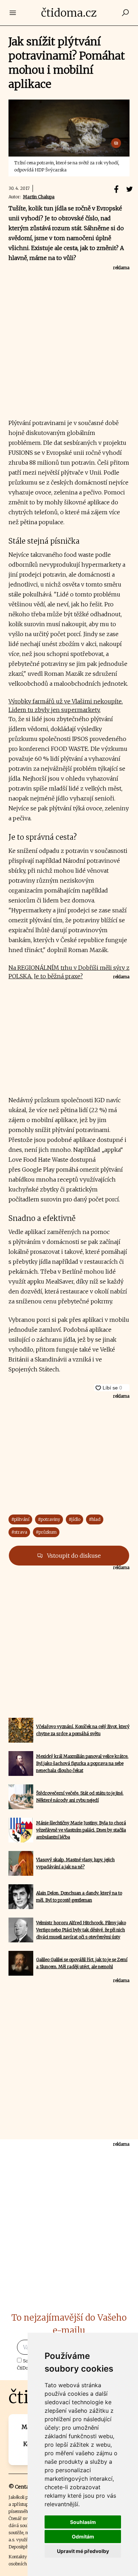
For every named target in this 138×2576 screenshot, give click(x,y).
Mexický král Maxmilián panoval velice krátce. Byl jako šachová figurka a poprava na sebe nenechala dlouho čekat (82, 1763)
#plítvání (20, 1519)
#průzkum (46, 1532)
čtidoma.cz (69, 13)
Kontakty (18, 2557)
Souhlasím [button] (83, 2522)
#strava (19, 1532)
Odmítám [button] (83, 2537)
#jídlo (74, 1519)
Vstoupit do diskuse (73, 1556)
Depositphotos (23, 2547)
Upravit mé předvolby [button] (83, 2551)
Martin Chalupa (39, 197)
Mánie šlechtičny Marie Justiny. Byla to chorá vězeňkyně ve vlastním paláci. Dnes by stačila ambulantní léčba (81, 1830)
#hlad (95, 1519)
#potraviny (49, 1519)
